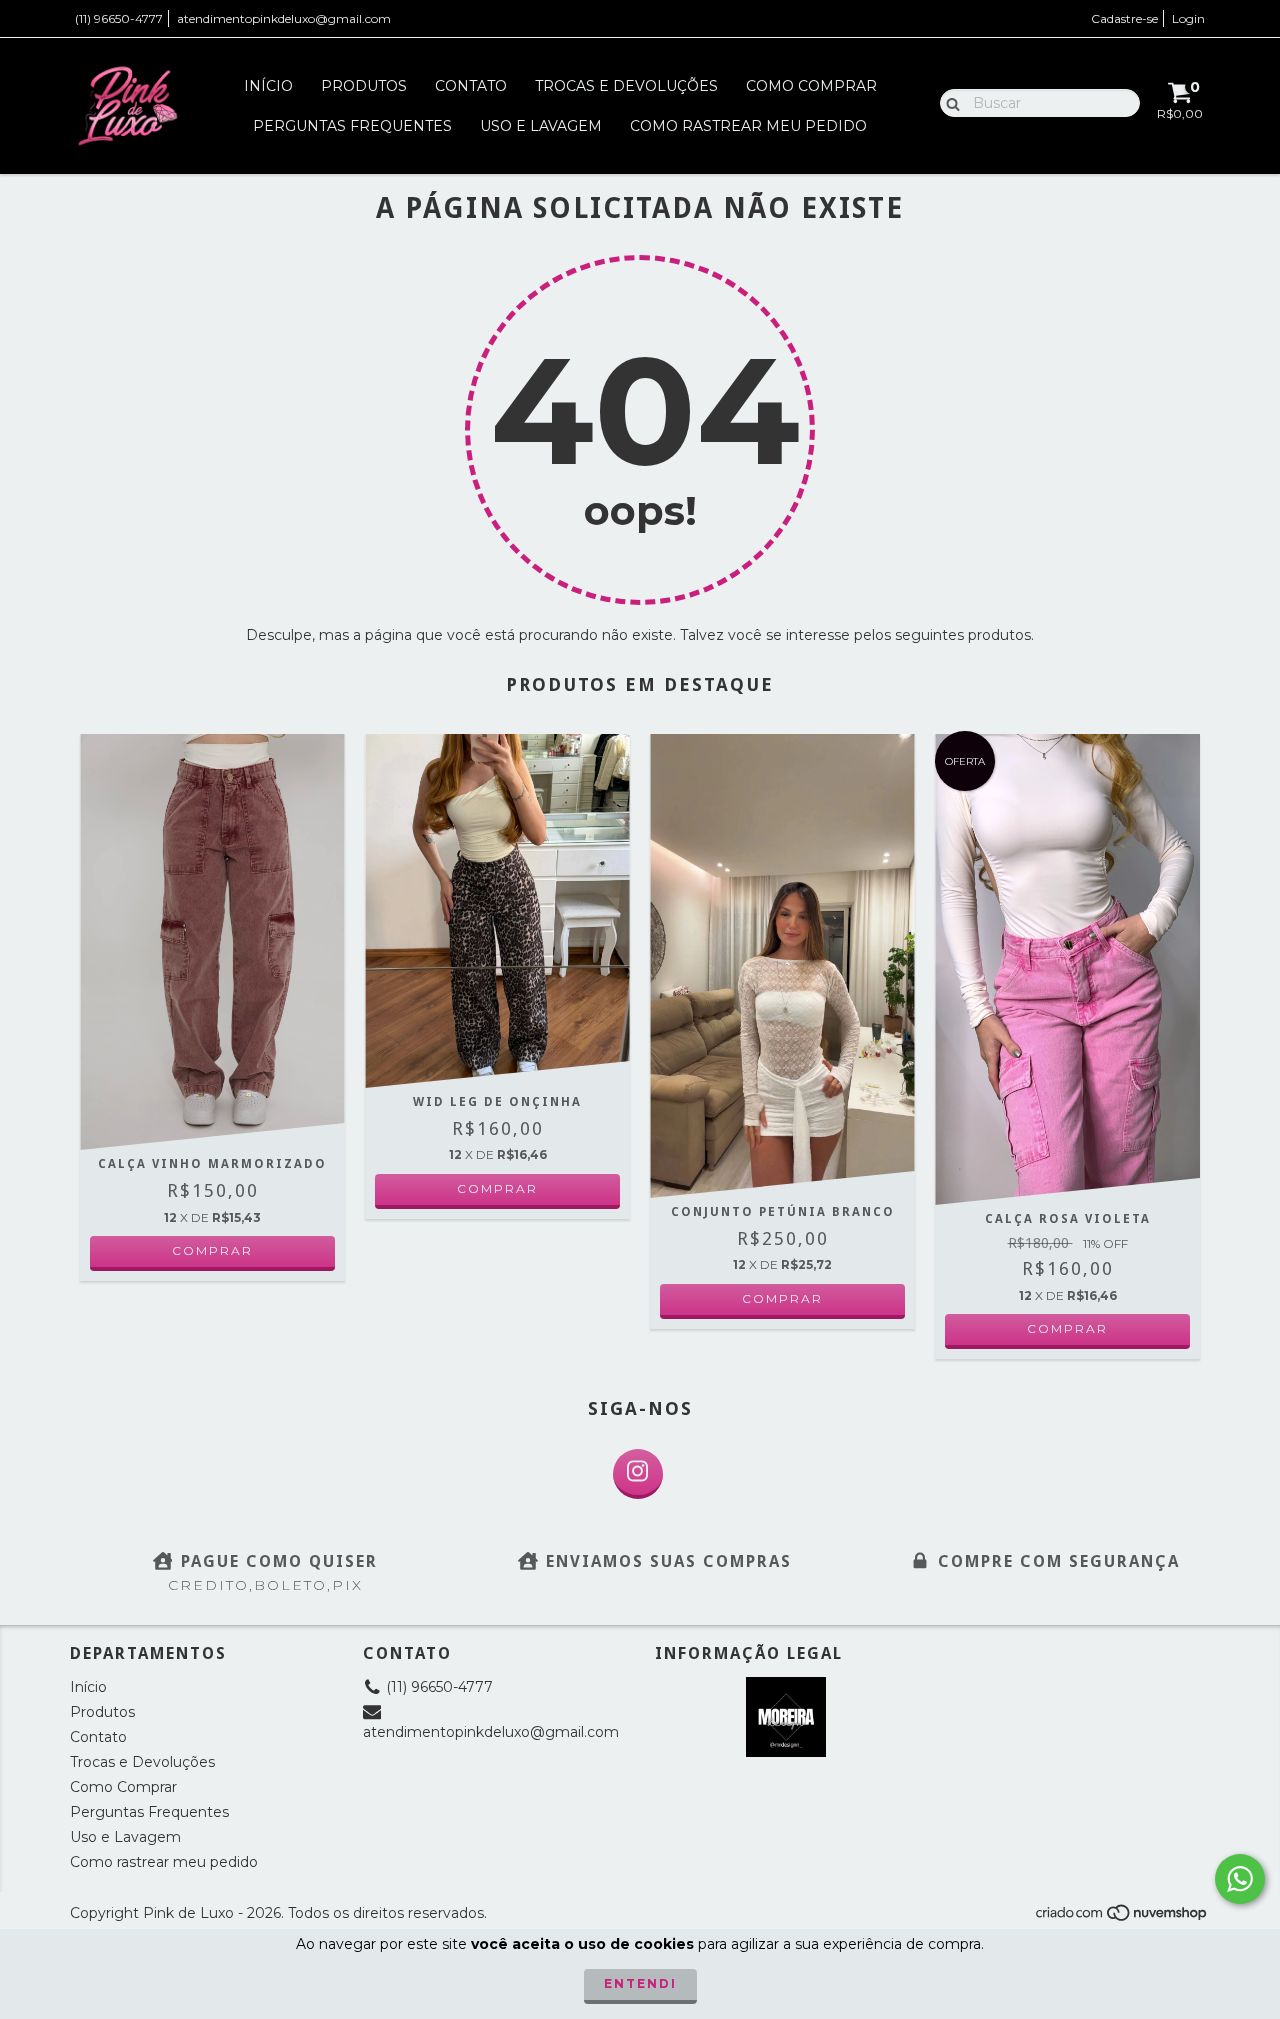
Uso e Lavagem (541, 126)
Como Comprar (811, 86)
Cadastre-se (1124, 18)
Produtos (364, 86)
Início (268, 86)
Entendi (640, 1983)
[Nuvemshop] (1122, 1918)
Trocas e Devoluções (626, 86)
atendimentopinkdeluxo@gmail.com (284, 18)
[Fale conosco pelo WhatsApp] (1240, 1879)
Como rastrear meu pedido (748, 126)
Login (1188, 18)
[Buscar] (948, 102)
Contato (471, 86)
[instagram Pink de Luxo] (638, 1474)
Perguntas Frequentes (352, 126)
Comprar (212, 1250)
